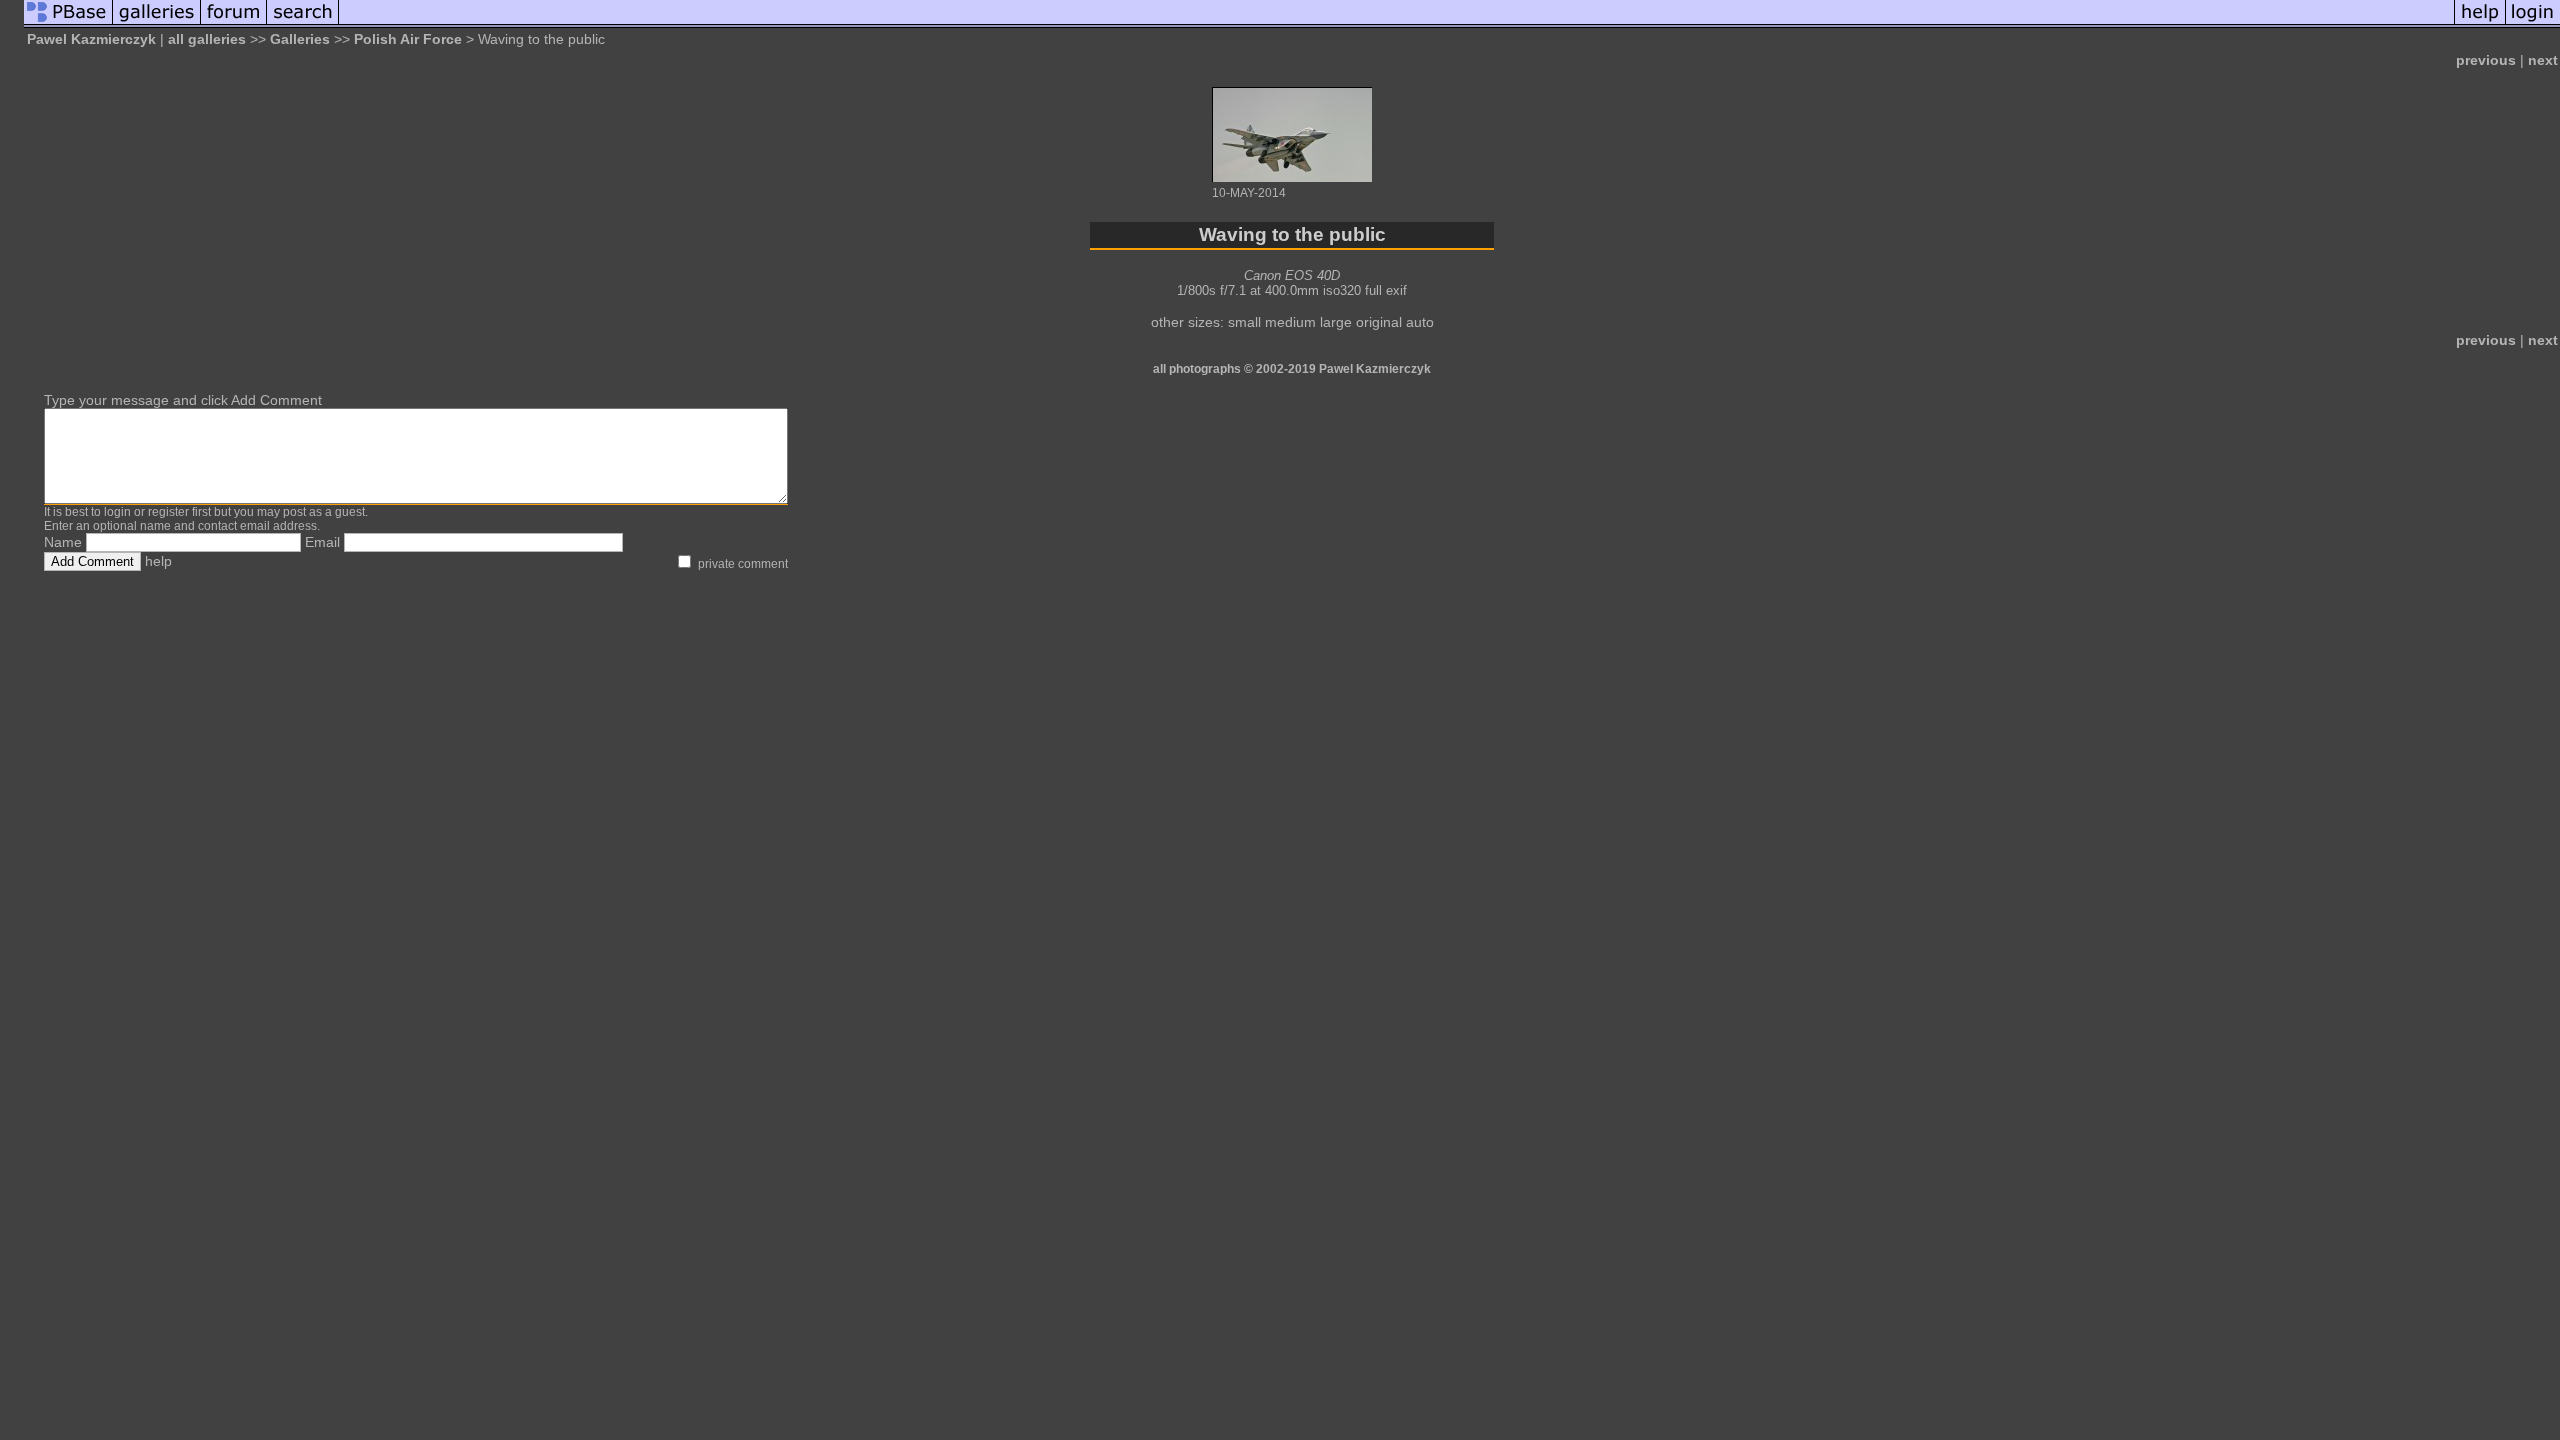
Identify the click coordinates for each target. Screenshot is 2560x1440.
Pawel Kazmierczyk (91, 39)
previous (2486, 60)
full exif (1386, 290)
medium (1290, 322)
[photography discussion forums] (234, 23)
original (1379, 322)
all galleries (207, 39)
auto (1420, 322)
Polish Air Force (408, 39)
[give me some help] (2480, 23)
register (168, 512)
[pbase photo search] (303, 23)
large (1336, 322)
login (117, 512)
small (1244, 322)
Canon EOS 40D (1292, 275)
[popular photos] (1396, 23)
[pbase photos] (68, 23)
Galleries (300, 39)
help (158, 561)
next (2543, 60)
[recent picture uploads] (157, 23)
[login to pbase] (2533, 23)
